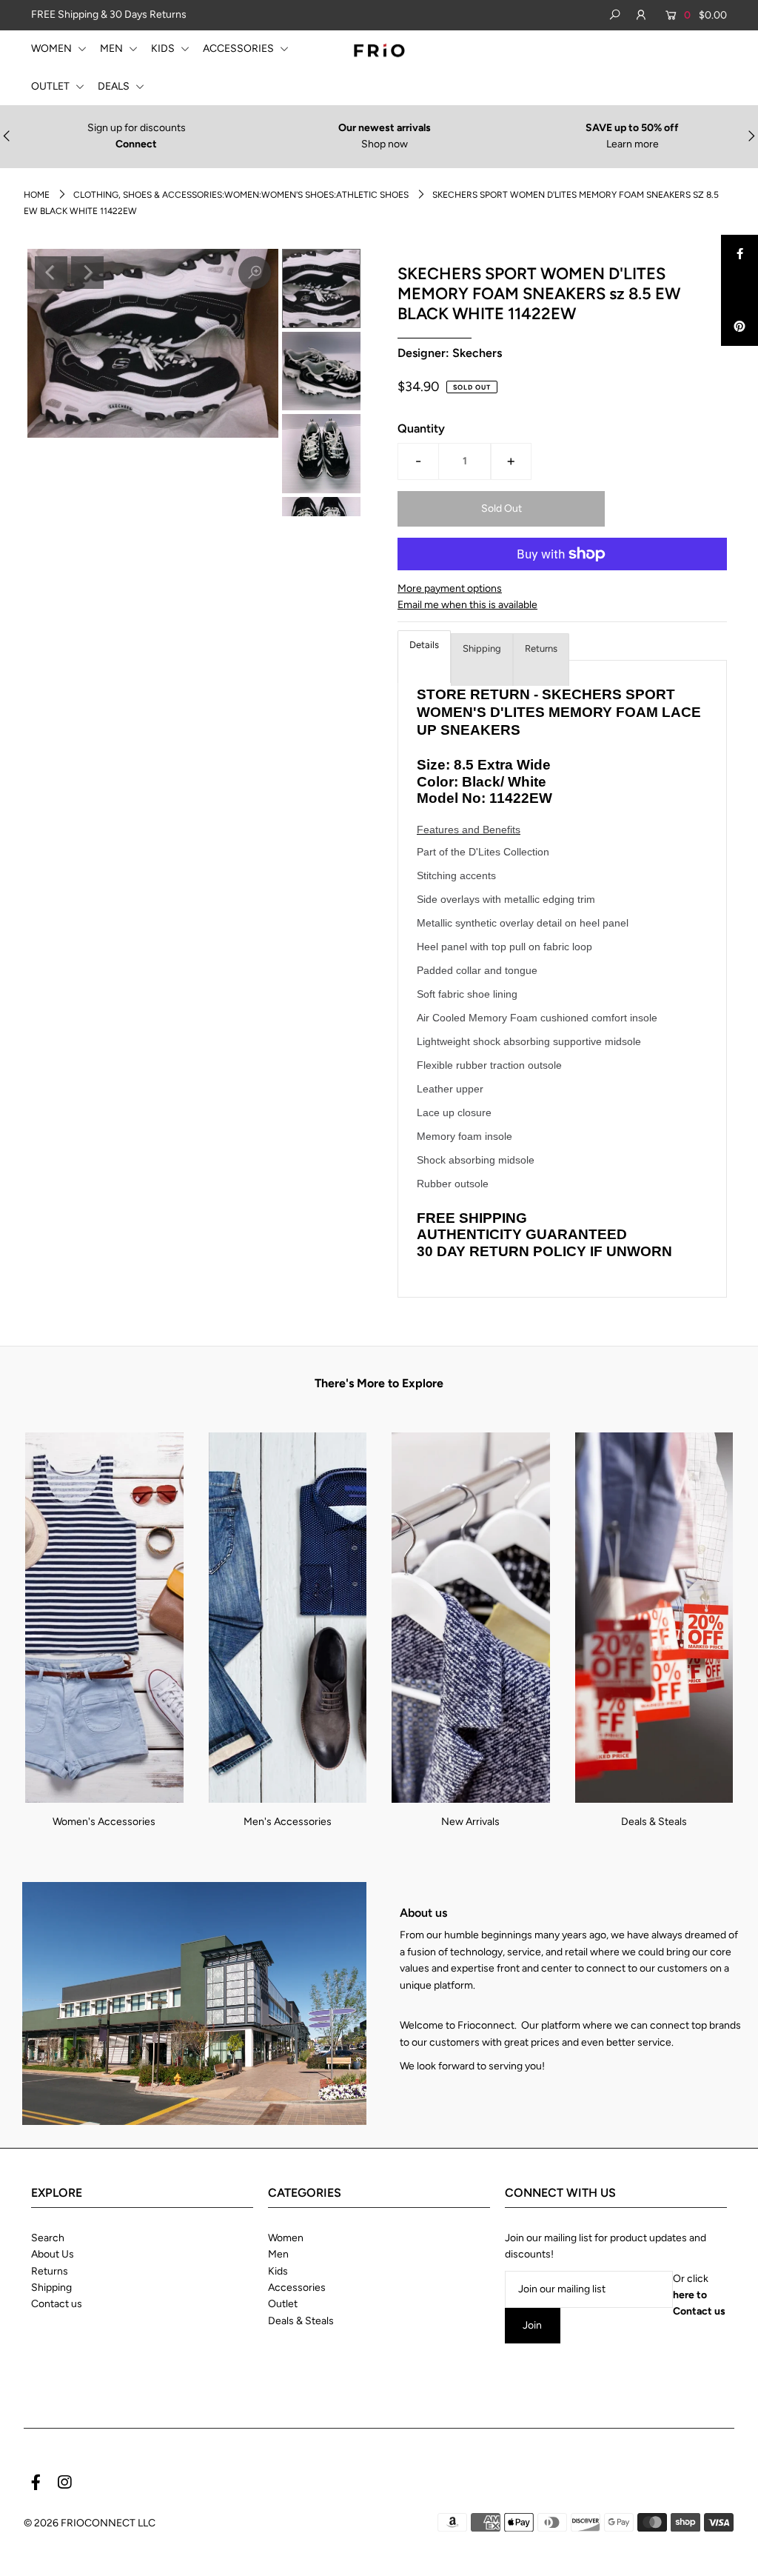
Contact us (57, 2304)
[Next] (87, 273)
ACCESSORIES (239, 49)
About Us (53, 2254)
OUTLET (51, 86)
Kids (278, 2271)
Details (424, 645)
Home (37, 195)
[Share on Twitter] (739, 290)
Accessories (297, 2288)
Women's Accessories (104, 1822)
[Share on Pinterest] (739, 327)
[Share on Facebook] (739, 253)
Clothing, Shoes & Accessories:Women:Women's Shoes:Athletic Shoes (241, 195)
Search (48, 2238)
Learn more (633, 144)
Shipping (482, 648)
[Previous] (51, 273)
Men (278, 2254)
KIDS (164, 49)
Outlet (283, 2304)
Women (286, 2238)
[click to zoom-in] (255, 273)
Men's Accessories (288, 1822)
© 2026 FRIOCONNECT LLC (90, 2523)
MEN (113, 49)
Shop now (385, 144)
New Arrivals (470, 1822)
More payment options (450, 588)
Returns (541, 648)
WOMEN (53, 49)
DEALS (115, 86)
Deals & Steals (654, 1822)
